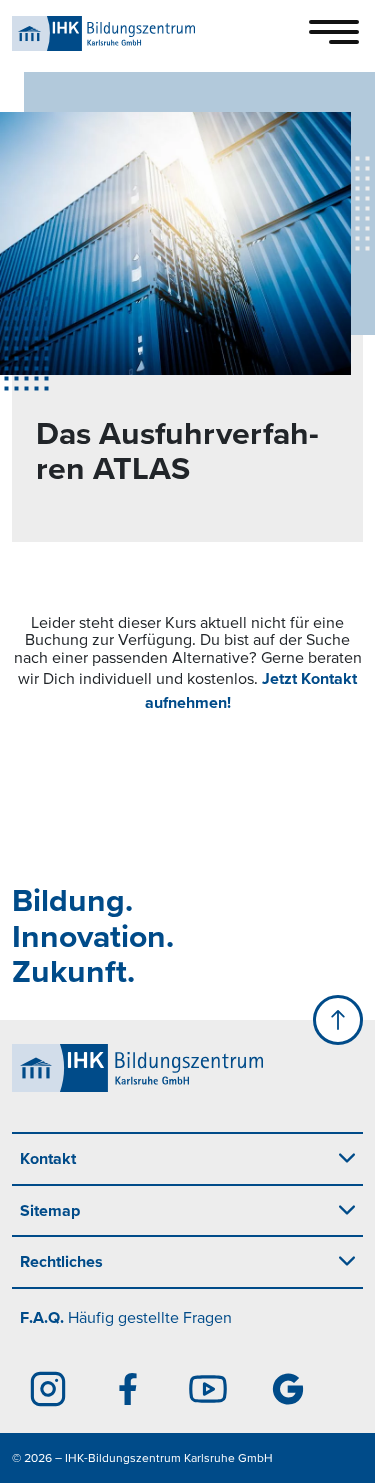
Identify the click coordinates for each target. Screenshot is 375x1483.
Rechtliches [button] (61, 1261)
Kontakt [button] (48, 1158)
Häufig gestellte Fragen (126, 1317)
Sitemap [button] (50, 1210)
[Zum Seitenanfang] (338, 1020)
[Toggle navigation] (334, 32)
